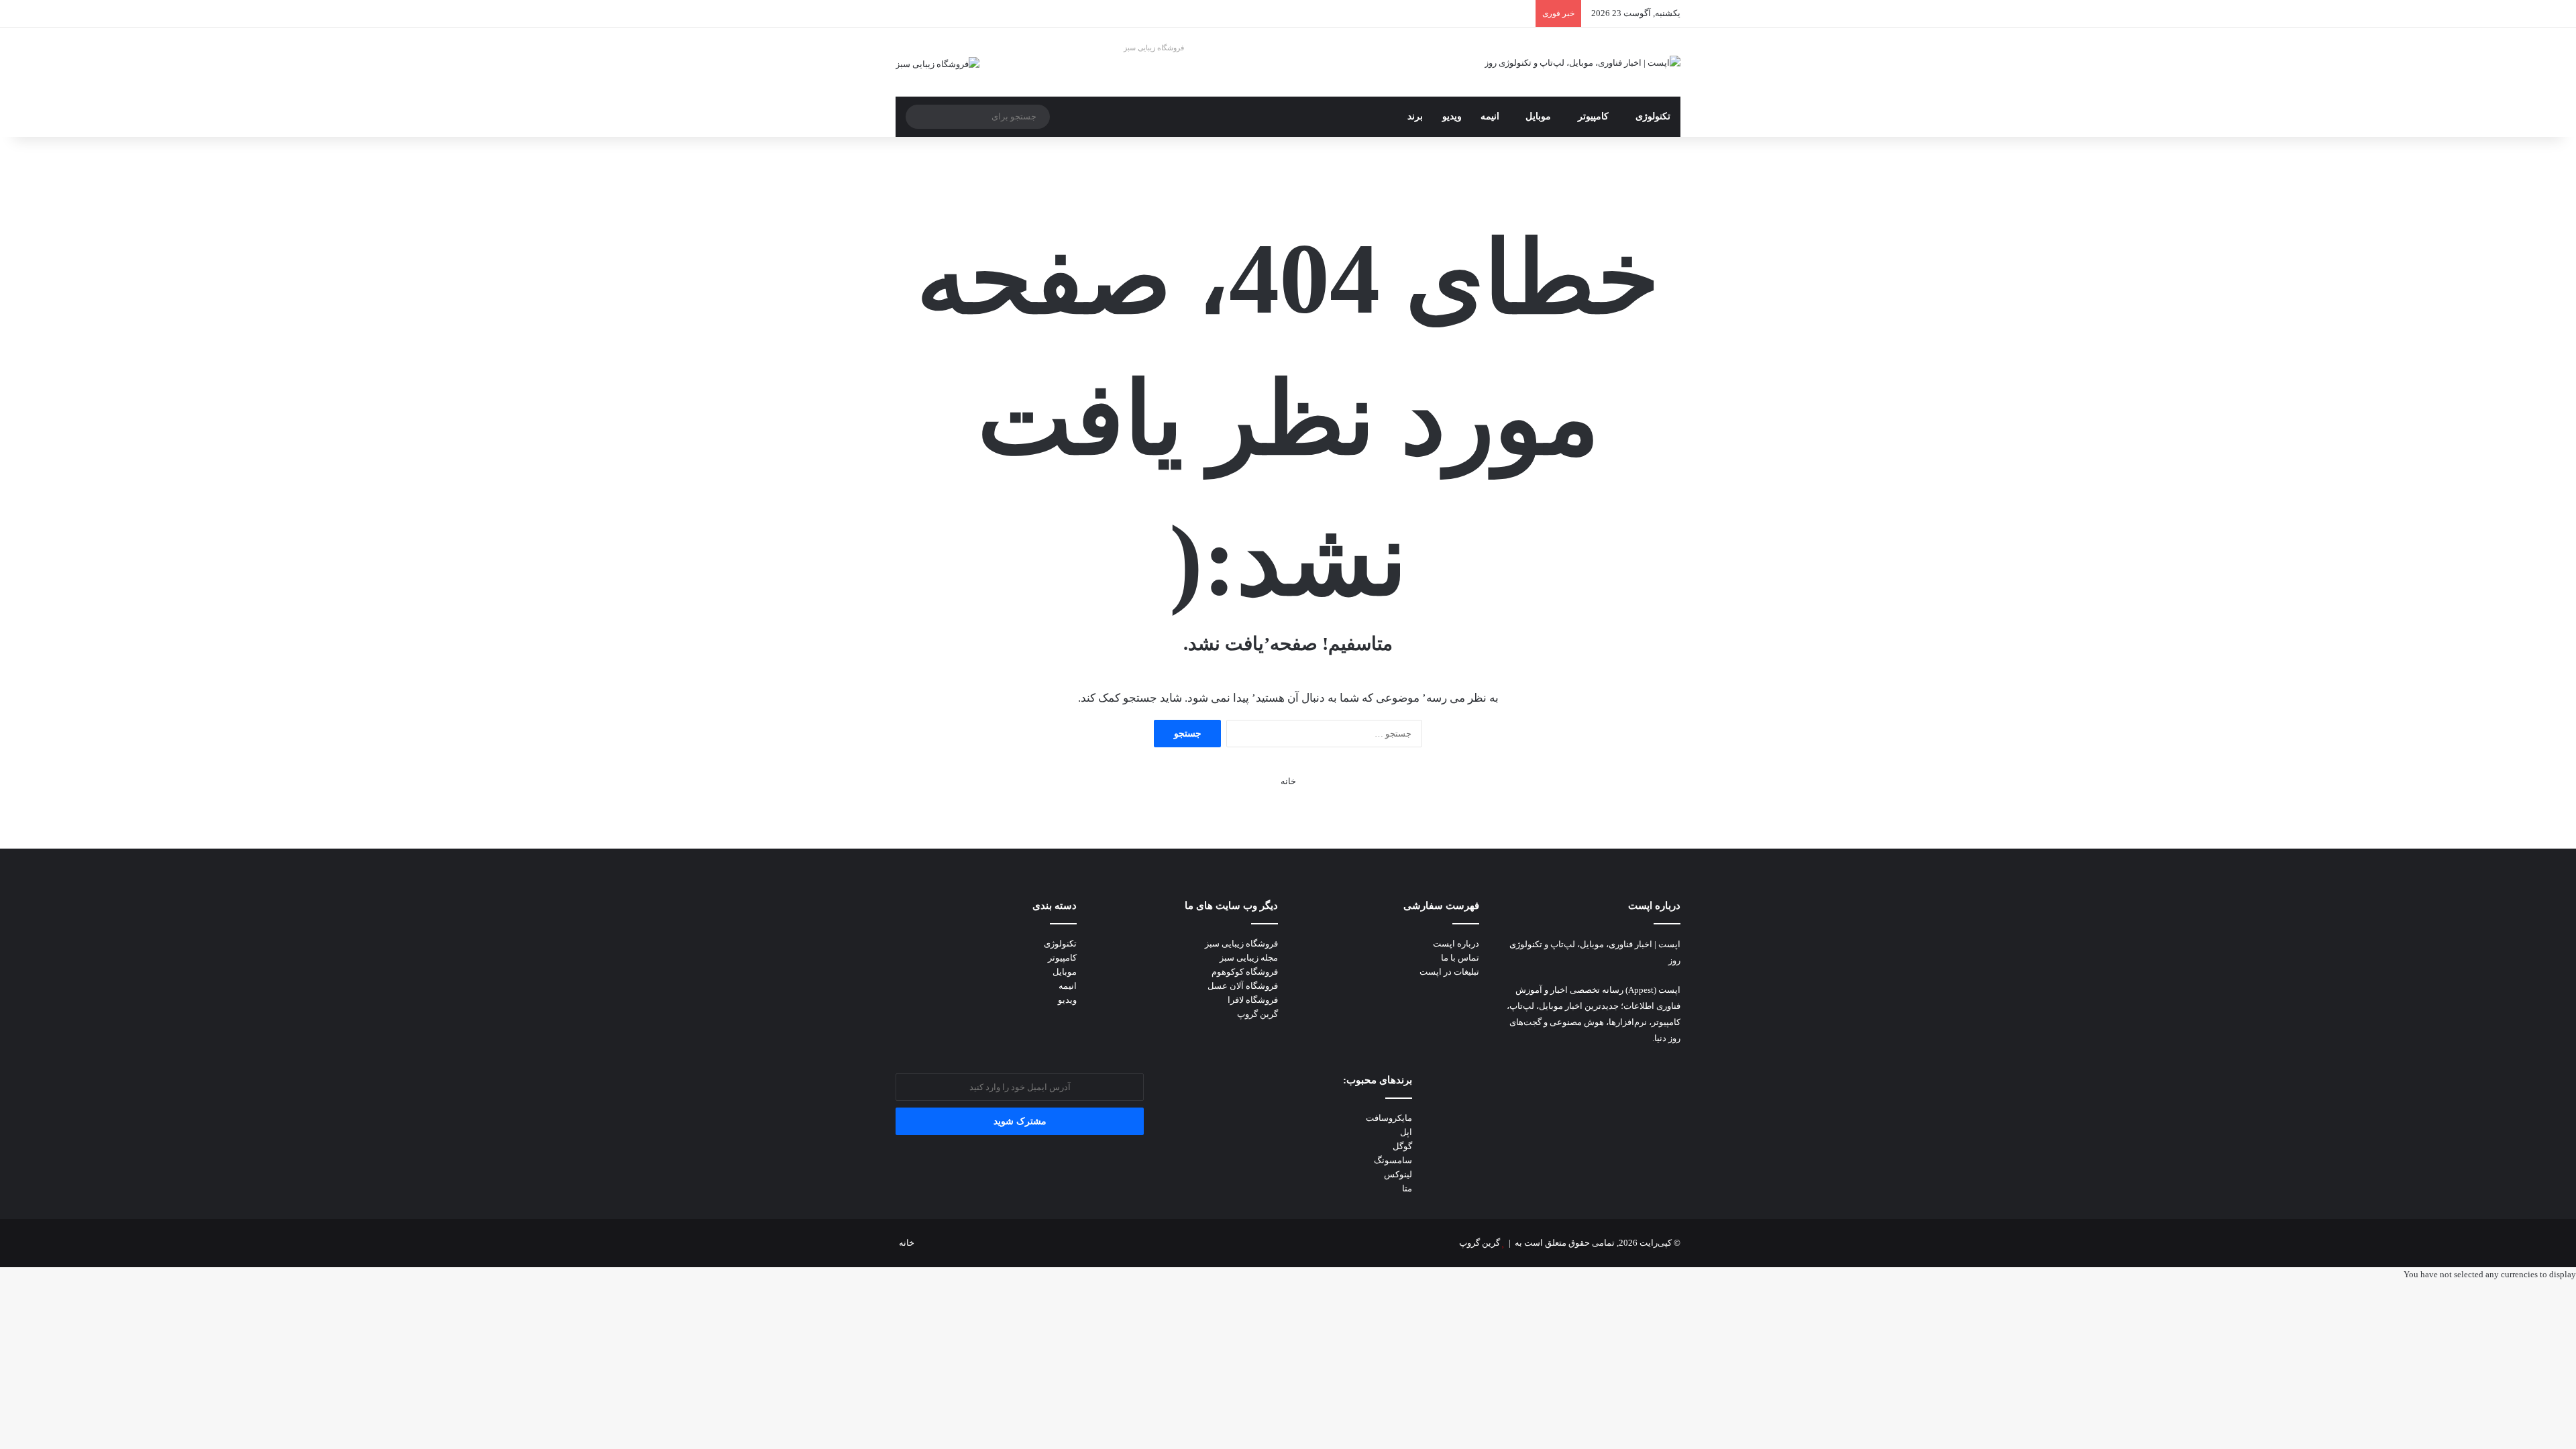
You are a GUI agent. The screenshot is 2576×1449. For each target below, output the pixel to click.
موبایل (1538, 116)
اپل (1406, 1132)
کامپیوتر (1593, 116)
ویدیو (1452, 116)
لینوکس (1398, 1174)
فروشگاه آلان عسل (1243, 986)
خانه (1288, 781)
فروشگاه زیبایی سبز (1154, 48)
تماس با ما (1460, 958)
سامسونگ (1393, 1160)
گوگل (1402, 1146)
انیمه (1490, 116)
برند (1415, 116)
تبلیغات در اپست (1449, 972)
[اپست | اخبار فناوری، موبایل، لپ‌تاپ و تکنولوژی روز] (1582, 62)
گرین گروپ (1257, 1014)
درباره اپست (1456, 944)
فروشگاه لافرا (1253, 1000)
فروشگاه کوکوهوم (1245, 972)
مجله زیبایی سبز (1249, 958)
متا (1407, 1188)
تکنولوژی (1653, 116)
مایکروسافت (1389, 1118)
